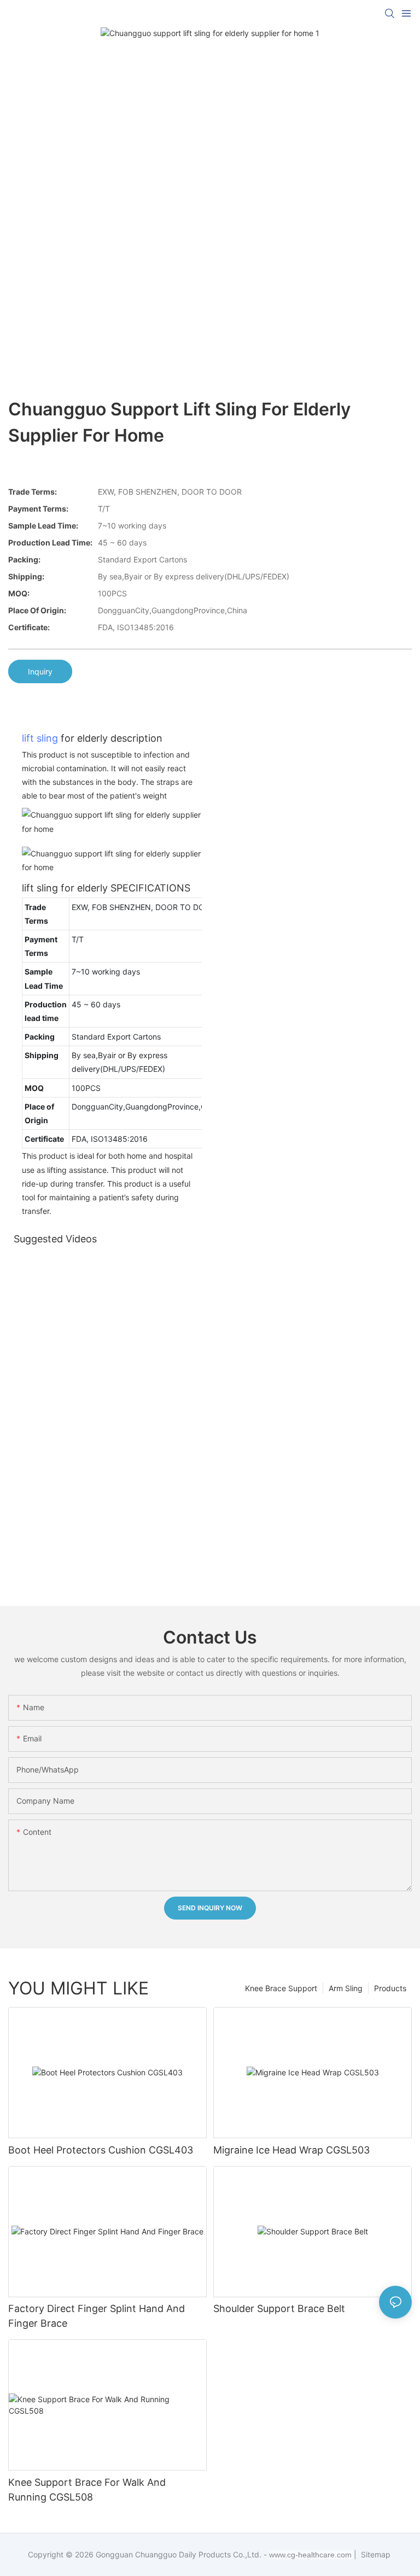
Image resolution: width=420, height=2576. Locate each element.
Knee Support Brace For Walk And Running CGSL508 (87, 2490)
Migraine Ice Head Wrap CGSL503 (291, 2150)
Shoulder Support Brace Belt (279, 2308)
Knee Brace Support (281, 1988)
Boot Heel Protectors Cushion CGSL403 (101, 2150)
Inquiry (40, 671)
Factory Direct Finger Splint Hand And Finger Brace (97, 2316)
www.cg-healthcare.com (311, 2555)
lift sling (40, 738)
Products (390, 1988)
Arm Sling (346, 1988)
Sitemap (375, 2554)
